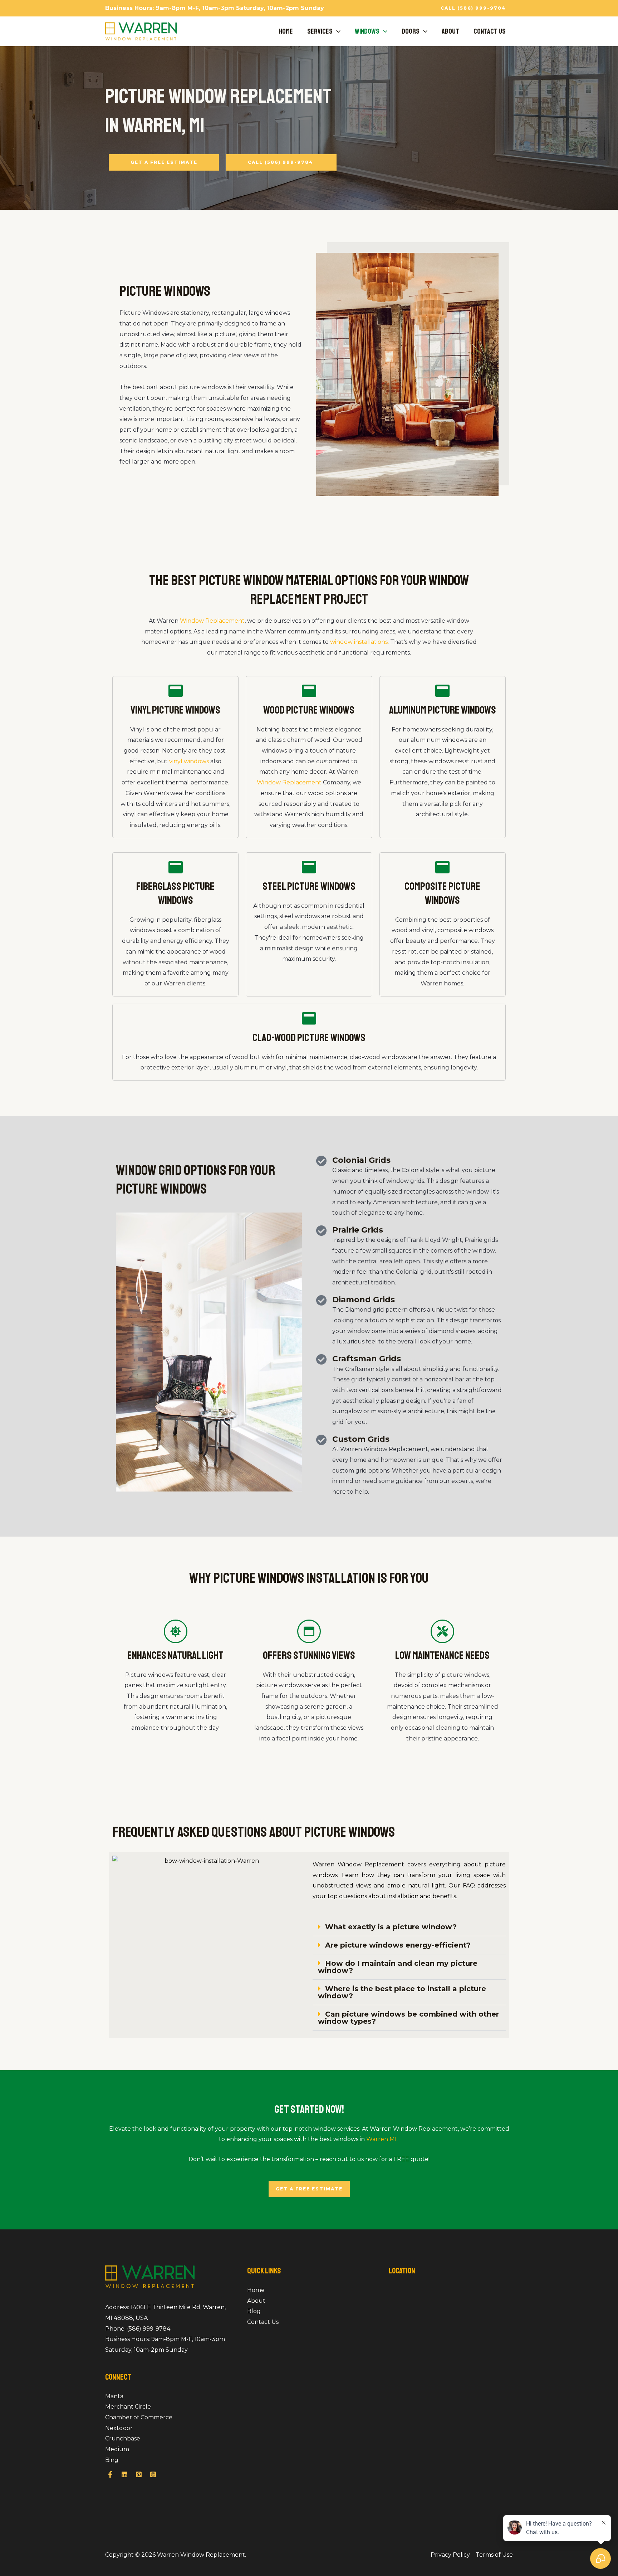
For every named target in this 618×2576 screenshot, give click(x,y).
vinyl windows (189, 761)
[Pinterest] (139, 2474)
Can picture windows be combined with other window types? (408, 2018)
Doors (411, 31)
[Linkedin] (124, 2474)
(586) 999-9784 (149, 2329)
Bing (112, 2460)
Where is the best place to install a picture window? (402, 1992)
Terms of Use (494, 2555)
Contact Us (490, 31)
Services (320, 31)
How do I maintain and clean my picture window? (398, 1967)
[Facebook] (110, 2474)
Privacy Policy (450, 2555)
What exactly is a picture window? (391, 1927)
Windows (367, 31)
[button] (473, 8)
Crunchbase (123, 2438)
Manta (114, 2396)
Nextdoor (119, 2428)
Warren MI (381, 2139)
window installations (359, 642)
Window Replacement (212, 621)
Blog (254, 2311)
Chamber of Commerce (139, 2417)
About (450, 31)
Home (286, 31)
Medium (117, 2449)
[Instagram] (153, 2474)
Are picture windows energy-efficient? (398, 1945)
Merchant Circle (128, 2407)
